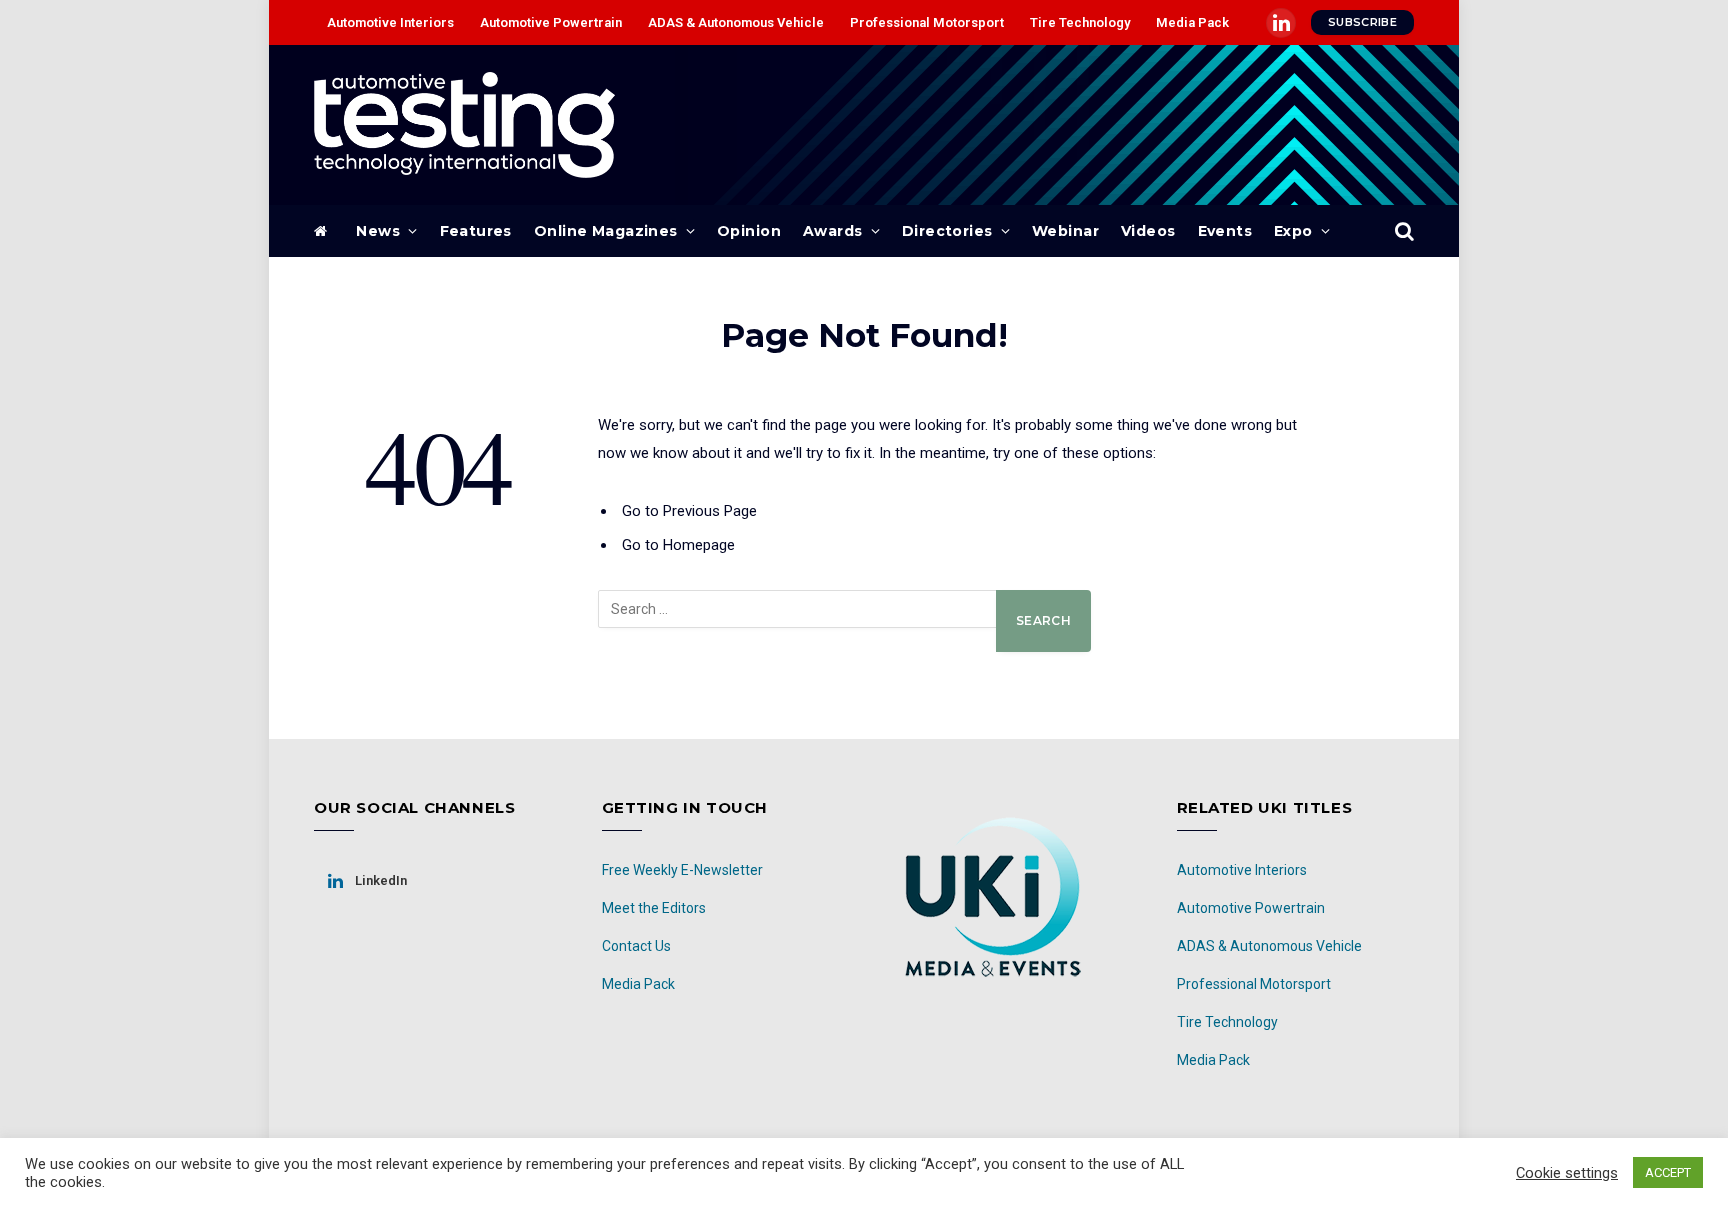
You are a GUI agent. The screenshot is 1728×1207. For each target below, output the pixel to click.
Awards (833, 231)
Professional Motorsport (927, 22)
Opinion (749, 231)
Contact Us (636, 946)
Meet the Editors (654, 908)
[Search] (1402, 231)
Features (476, 231)
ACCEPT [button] (1668, 1172)
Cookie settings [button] (1567, 1173)
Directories (947, 231)
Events (1225, 231)
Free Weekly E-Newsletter (682, 870)
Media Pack (1192, 22)
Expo (1293, 231)
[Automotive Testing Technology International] (464, 125)
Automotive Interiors (390, 22)
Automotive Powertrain (551, 22)
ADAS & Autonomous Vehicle (736, 22)
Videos (1148, 231)
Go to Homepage (678, 545)
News (378, 231)
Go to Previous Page (689, 511)
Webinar (1065, 231)
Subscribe (1362, 22)
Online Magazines (606, 231)
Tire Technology (1080, 22)
